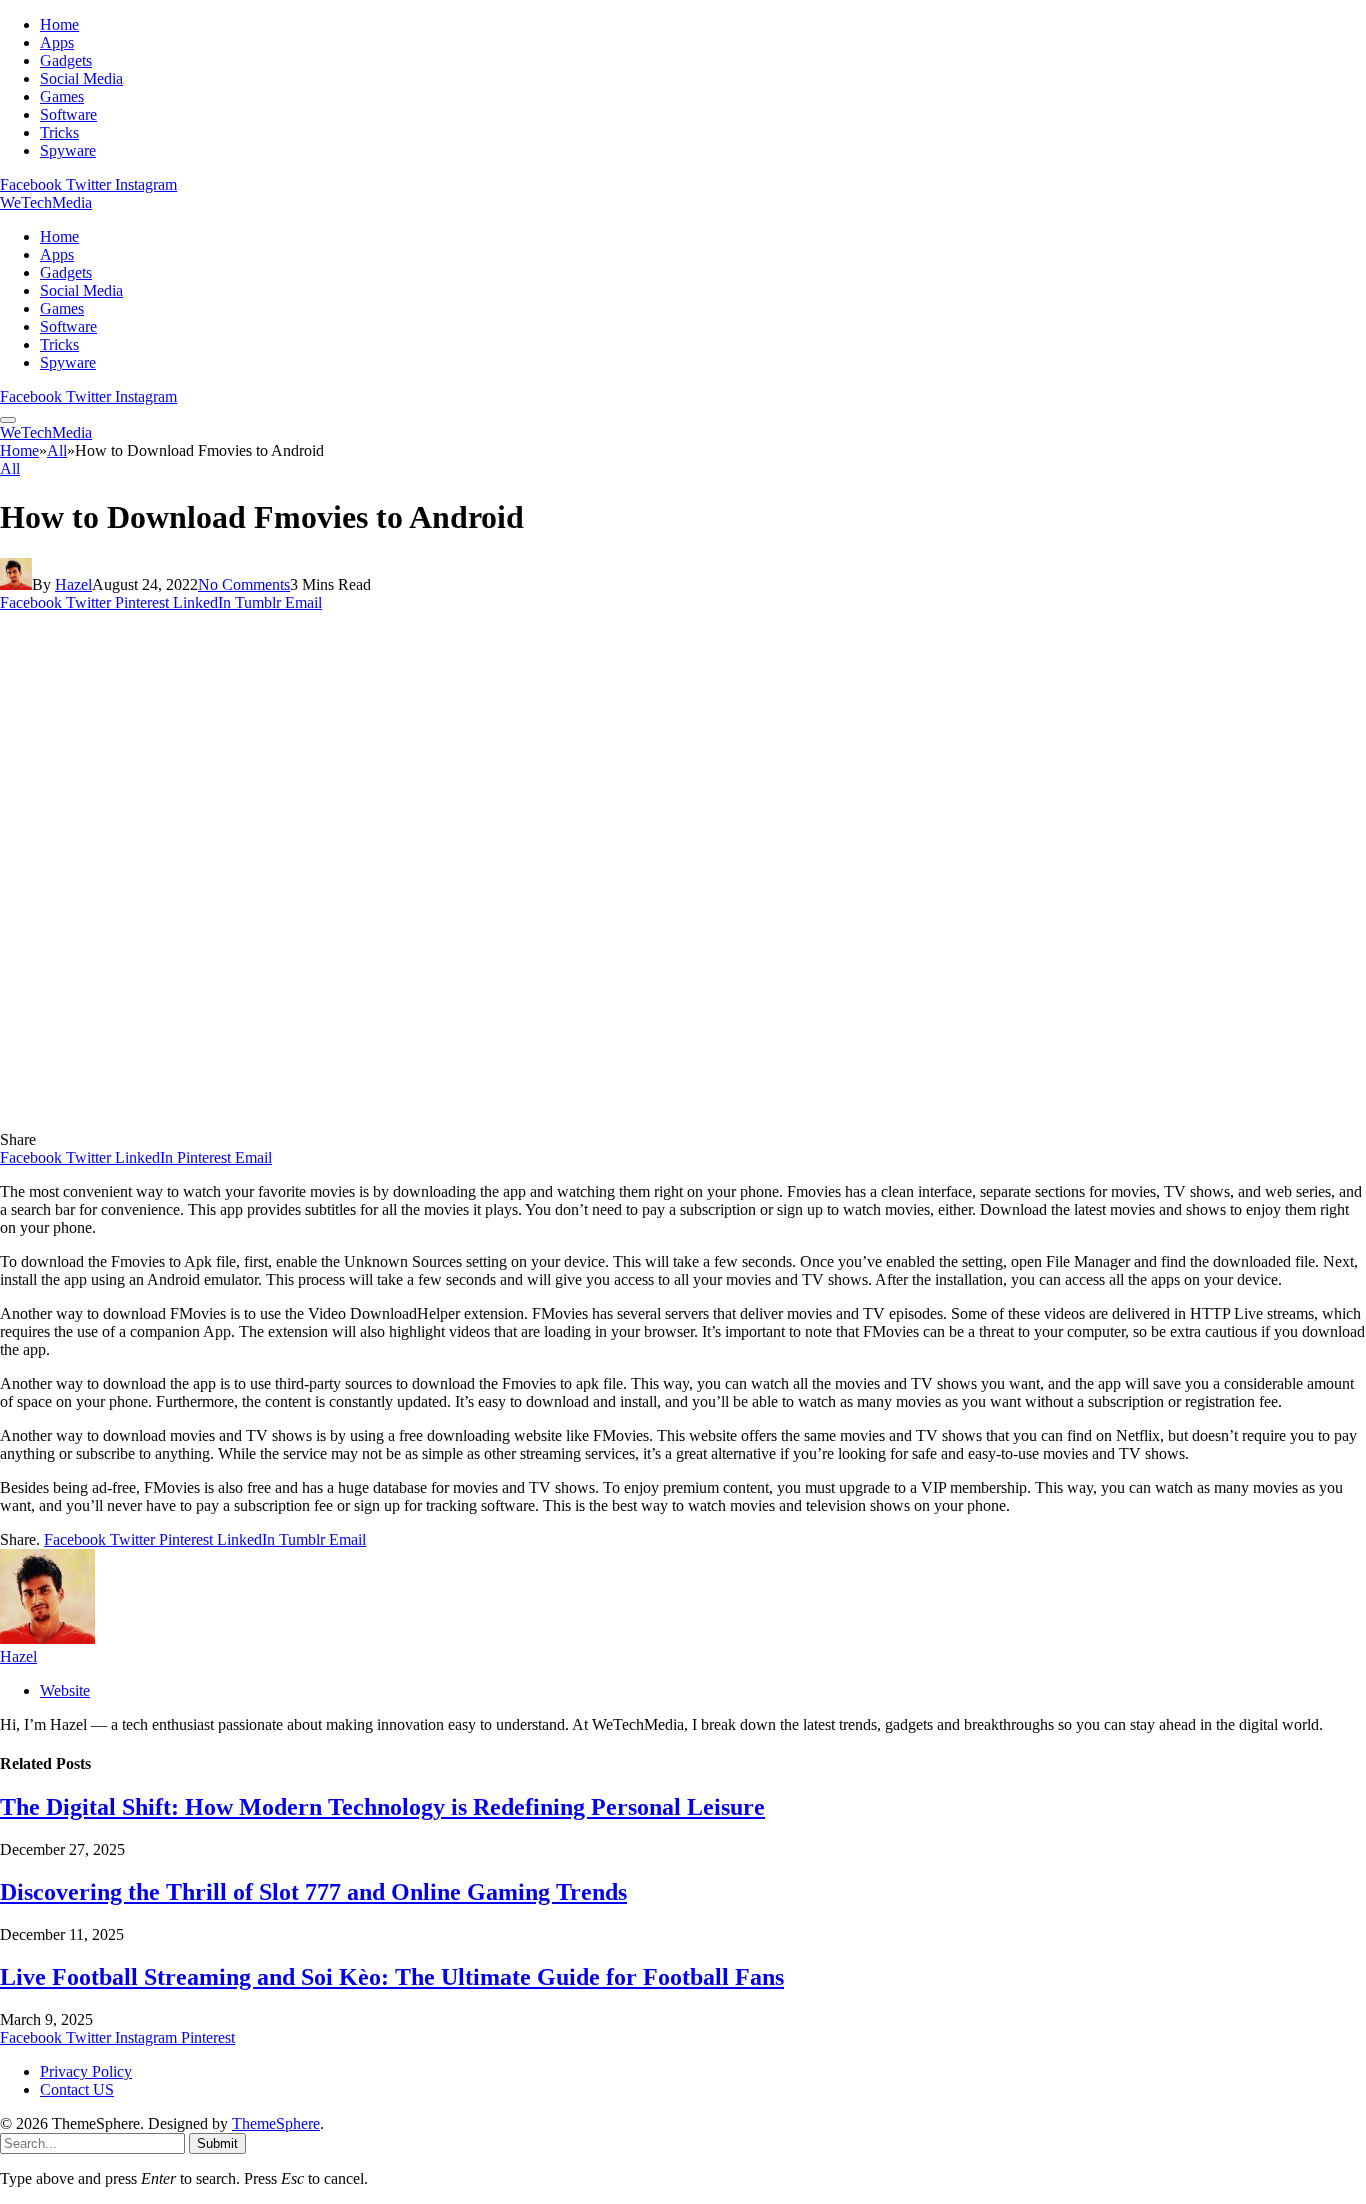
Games (62, 96)
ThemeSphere (276, 2123)
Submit (217, 2143)
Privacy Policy (86, 2071)
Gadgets (66, 60)
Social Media (81, 78)
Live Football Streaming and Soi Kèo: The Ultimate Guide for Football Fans (392, 1977)
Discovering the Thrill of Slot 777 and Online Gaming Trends (313, 1892)
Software (68, 114)
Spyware (68, 150)
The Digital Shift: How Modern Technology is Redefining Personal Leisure (382, 1807)
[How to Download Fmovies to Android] (394, 1121)
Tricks (59, 132)
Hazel (73, 584)
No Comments (244, 584)
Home (59, 24)
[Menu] (8, 420)
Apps (57, 42)
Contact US (77, 2089)
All (10, 468)
